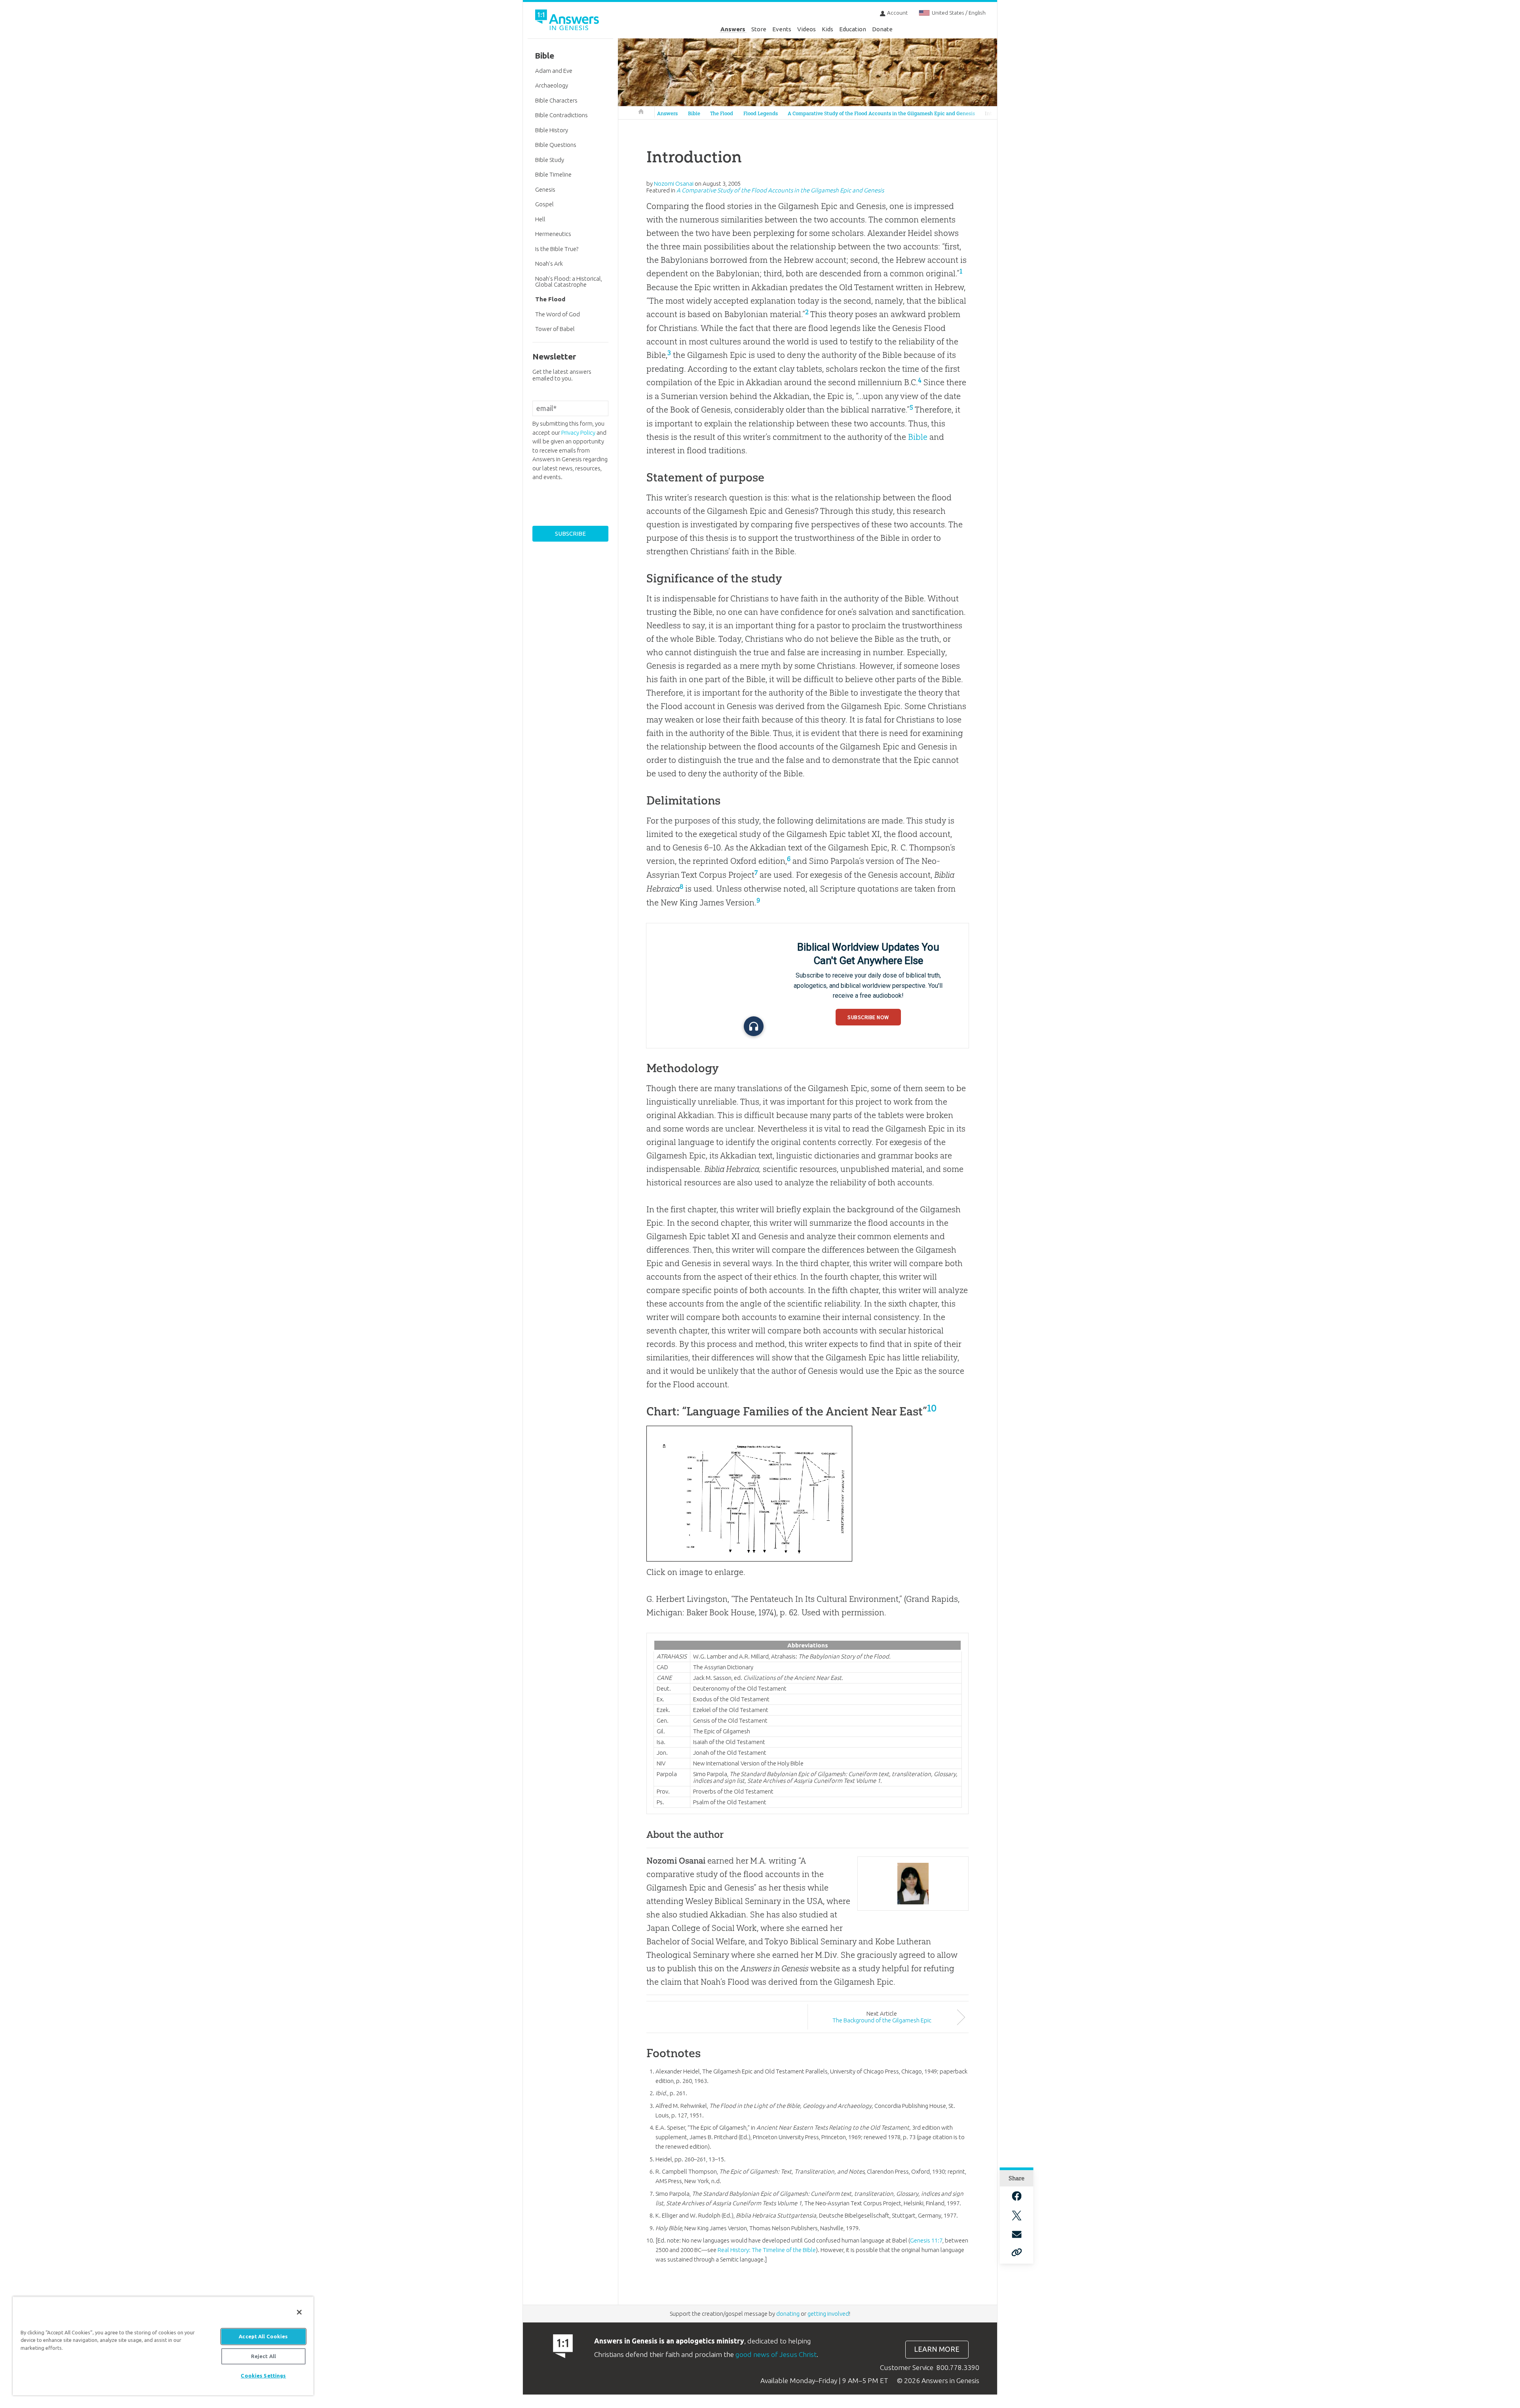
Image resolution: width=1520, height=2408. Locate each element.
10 (932, 1408)
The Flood (722, 113)
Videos (807, 29)
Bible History (552, 130)
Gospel (544, 204)
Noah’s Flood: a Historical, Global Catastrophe (569, 282)
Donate (882, 29)
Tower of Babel (555, 329)
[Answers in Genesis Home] (568, 21)
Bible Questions (556, 145)
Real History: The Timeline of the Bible (767, 2250)
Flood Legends (761, 113)
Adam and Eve (554, 71)
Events (782, 29)
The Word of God (558, 314)
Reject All (263, 2356)
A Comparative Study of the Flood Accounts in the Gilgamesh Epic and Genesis (881, 113)
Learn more (937, 2349)
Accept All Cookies (263, 2336)
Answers (733, 29)
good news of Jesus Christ (776, 2354)
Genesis (545, 189)
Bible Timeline (553, 174)
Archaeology (552, 85)
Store (759, 29)
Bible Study (550, 160)
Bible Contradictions (561, 115)
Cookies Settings (263, 2376)
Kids (827, 29)
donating (788, 2314)
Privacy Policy (578, 433)
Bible (694, 113)
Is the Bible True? (557, 249)
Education (853, 29)
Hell (540, 219)
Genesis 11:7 (926, 2240)
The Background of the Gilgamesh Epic (882, 2020)
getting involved (828, 2314)
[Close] (299, 2312)
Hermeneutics (553, 234)
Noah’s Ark (549, 263)
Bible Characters (556, 100)
